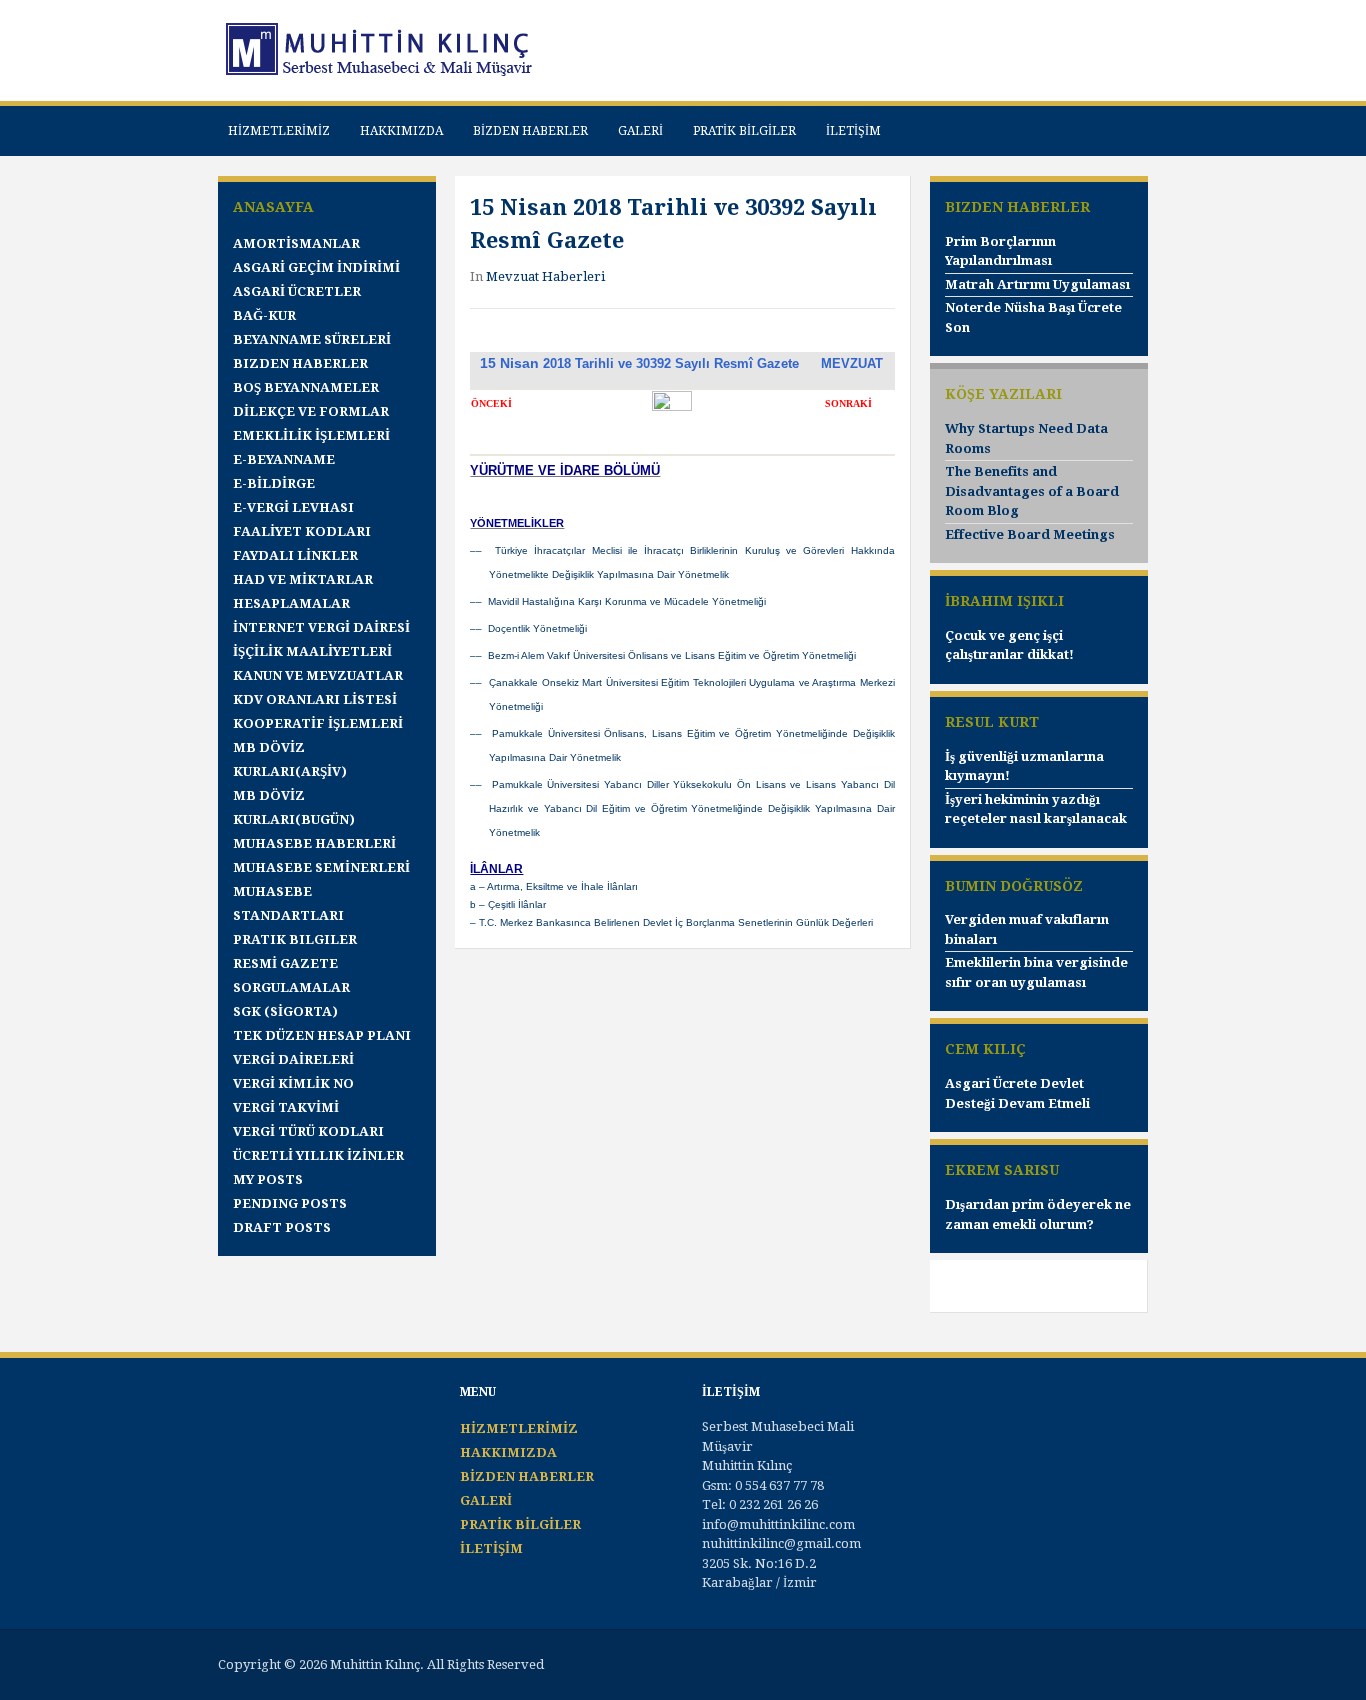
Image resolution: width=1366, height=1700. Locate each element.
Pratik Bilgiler (295, 939)
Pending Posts (290, 1203)
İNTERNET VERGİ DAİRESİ (321, 627)
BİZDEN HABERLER (530, 131)
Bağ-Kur (264, 315)
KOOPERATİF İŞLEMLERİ (318, 723)
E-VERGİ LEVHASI (293, 507)
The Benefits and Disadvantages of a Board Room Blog (1032, 491)
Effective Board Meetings (1030, 534)
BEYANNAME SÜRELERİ (312, 339)
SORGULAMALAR (291, 987)
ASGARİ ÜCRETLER (297, 291)
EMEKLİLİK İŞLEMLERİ (311, 435)
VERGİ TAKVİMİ (286, 1107)
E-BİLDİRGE (274, 483)
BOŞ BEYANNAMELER (306, 387)
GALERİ (640, 131)
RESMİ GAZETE (285, 963)
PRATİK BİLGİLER (744, 131)
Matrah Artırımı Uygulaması (1037, 284)
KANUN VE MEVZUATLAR (318, 675)
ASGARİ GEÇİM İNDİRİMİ (316, 267)
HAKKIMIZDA (401, 131)
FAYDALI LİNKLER (295, 555)
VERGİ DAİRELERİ (293, 1059)
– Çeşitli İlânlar (511, 904)
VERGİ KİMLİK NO (293, 1083)
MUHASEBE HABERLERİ (314, 843)
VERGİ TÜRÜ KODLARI (308, 1131)
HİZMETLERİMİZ (279, 131)
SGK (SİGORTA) (285, 1011)
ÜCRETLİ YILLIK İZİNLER (318, 1155)
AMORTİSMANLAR (296, 243)
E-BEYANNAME (284, 459)
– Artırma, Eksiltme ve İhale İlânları (557, 886)
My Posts (268, 1179)
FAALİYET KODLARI (302, 531)
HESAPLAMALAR (291, 603)
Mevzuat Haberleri (545, 276)
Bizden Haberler (300, 363)
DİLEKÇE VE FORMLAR (311, 411)
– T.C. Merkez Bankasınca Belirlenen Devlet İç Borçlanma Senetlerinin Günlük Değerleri (671, 922)
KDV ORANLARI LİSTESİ (315, 699)
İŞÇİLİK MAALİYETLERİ (312, 651)
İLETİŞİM (853, 131)
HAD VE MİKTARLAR (303, 579)
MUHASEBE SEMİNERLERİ (321, 867)
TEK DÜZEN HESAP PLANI (322, 1035)
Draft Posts (282, 1227)
